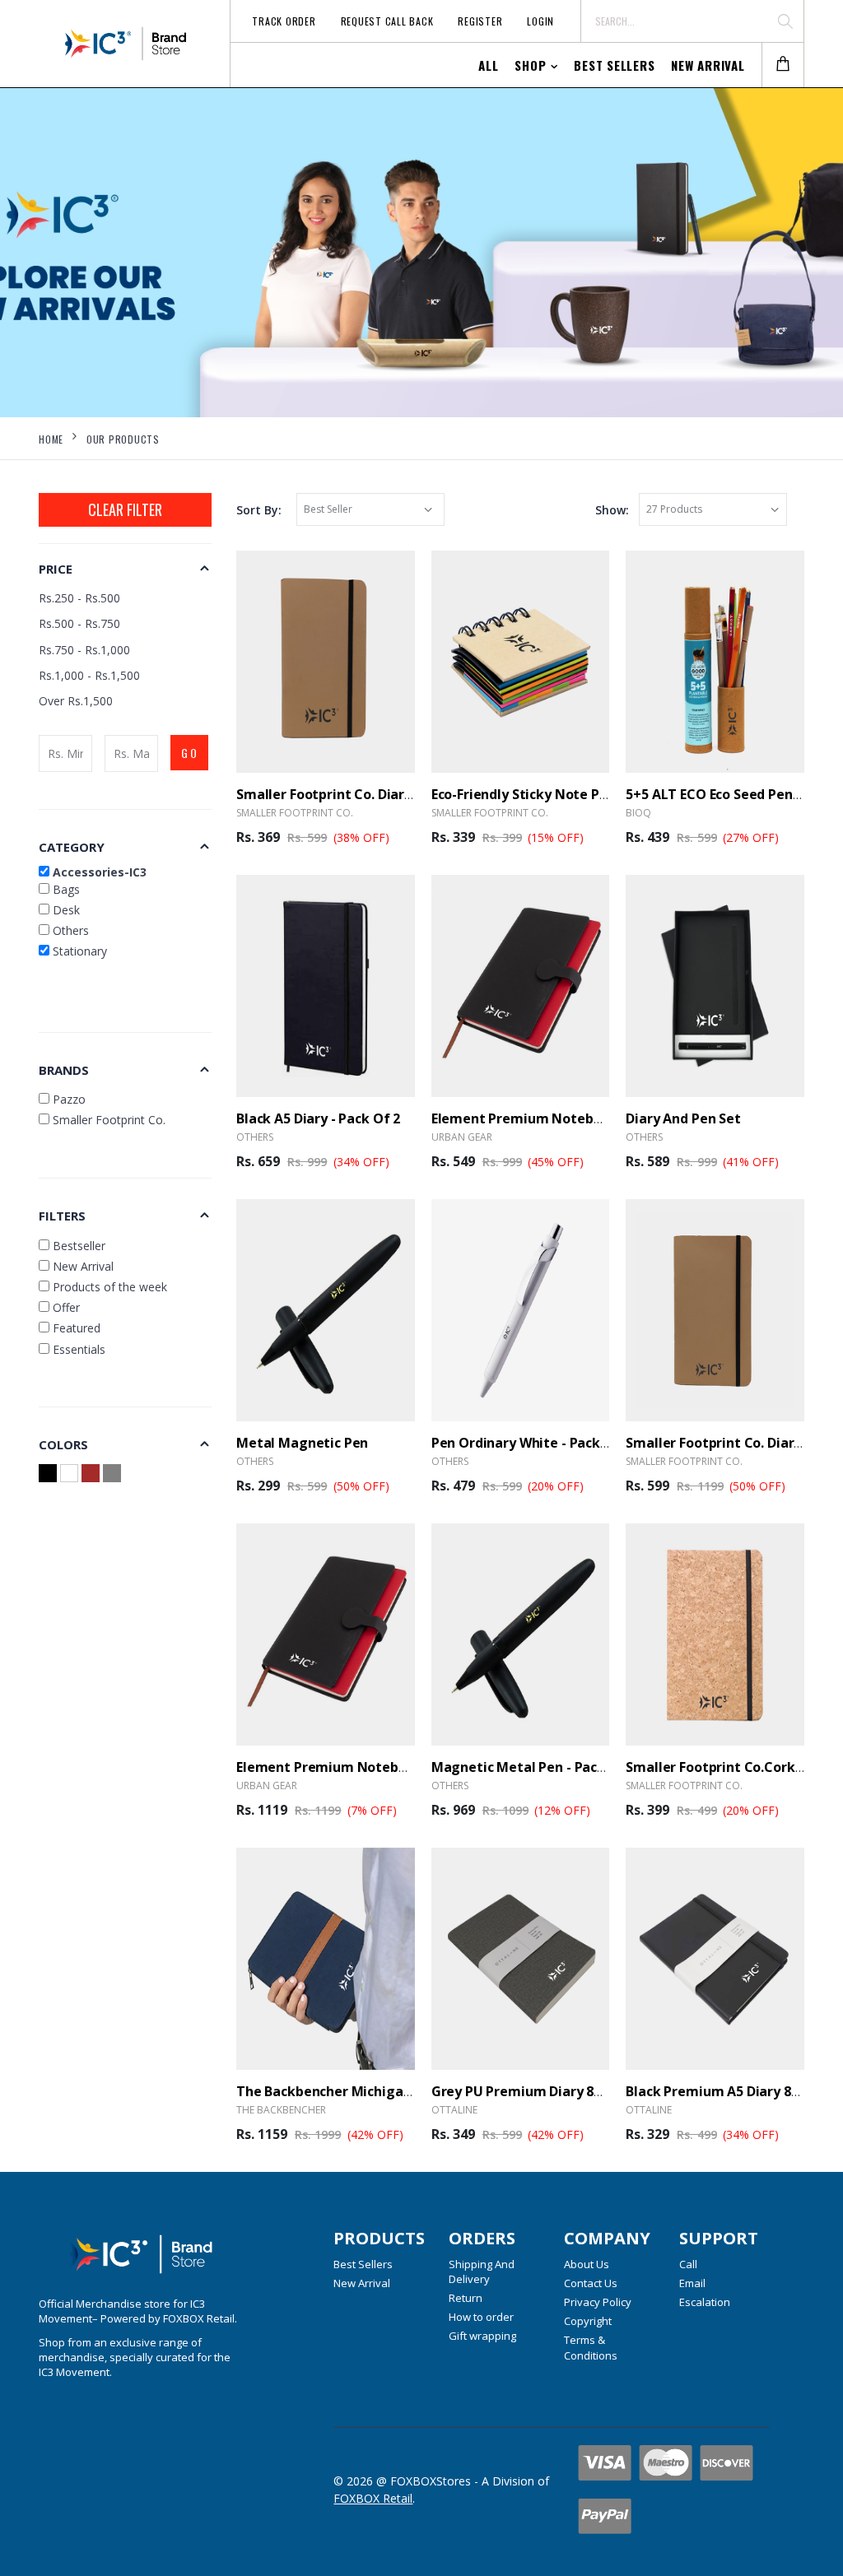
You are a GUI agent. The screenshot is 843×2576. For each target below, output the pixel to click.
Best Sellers (614, 65)
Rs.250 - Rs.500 (79, 598)
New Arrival (708, 65)
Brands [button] (64, 1070)
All (488, 65)
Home (51, 439)
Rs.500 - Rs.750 (79, 623)
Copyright (588, 2321)
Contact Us (591, 2283)
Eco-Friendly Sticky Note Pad (524, 794)
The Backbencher (281, 2110)
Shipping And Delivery (482, 2271)
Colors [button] (63, 1444)
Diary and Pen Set (683, 1118)
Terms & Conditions (591, 2347)
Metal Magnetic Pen (302, 1443)
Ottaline (454, 2110)
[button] (783, 65)
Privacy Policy (598, 2302)
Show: (612, 510)
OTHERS (255, 1137)
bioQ (638, 813)
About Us (587, 2264)
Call (688, 2264)
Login (540, 21)
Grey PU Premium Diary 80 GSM (533, 2091)
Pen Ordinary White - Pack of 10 (535, 1443)
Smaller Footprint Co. (295, 813)
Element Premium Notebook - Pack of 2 (366, 1767)
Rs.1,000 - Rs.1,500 (89, 675)
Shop (530, 65)
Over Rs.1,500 (76, 701)
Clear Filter (125, 509)
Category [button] (72, 847)
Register (480, 21)
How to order (481, 2317)
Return (466, 2298)
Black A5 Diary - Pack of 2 (318, 1118)
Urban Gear (462, 1137)
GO (190, 753)
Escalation (705, 2302)
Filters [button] (62, 1216)
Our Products (123, 439)
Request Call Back (387, 21)
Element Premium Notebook (524, 1118)
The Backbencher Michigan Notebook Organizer (393, 2091)
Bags (65, 889)
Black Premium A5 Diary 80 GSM (728, 2091)
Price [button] (56, 569)
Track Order (284, 21)
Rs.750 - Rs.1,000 (84, 650)
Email (692, 2283)
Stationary (78, 951)
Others (69, 930)
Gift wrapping (482, 2336)
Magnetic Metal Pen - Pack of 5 (534, 1767)
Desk (65, 910)
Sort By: (259, 510)
